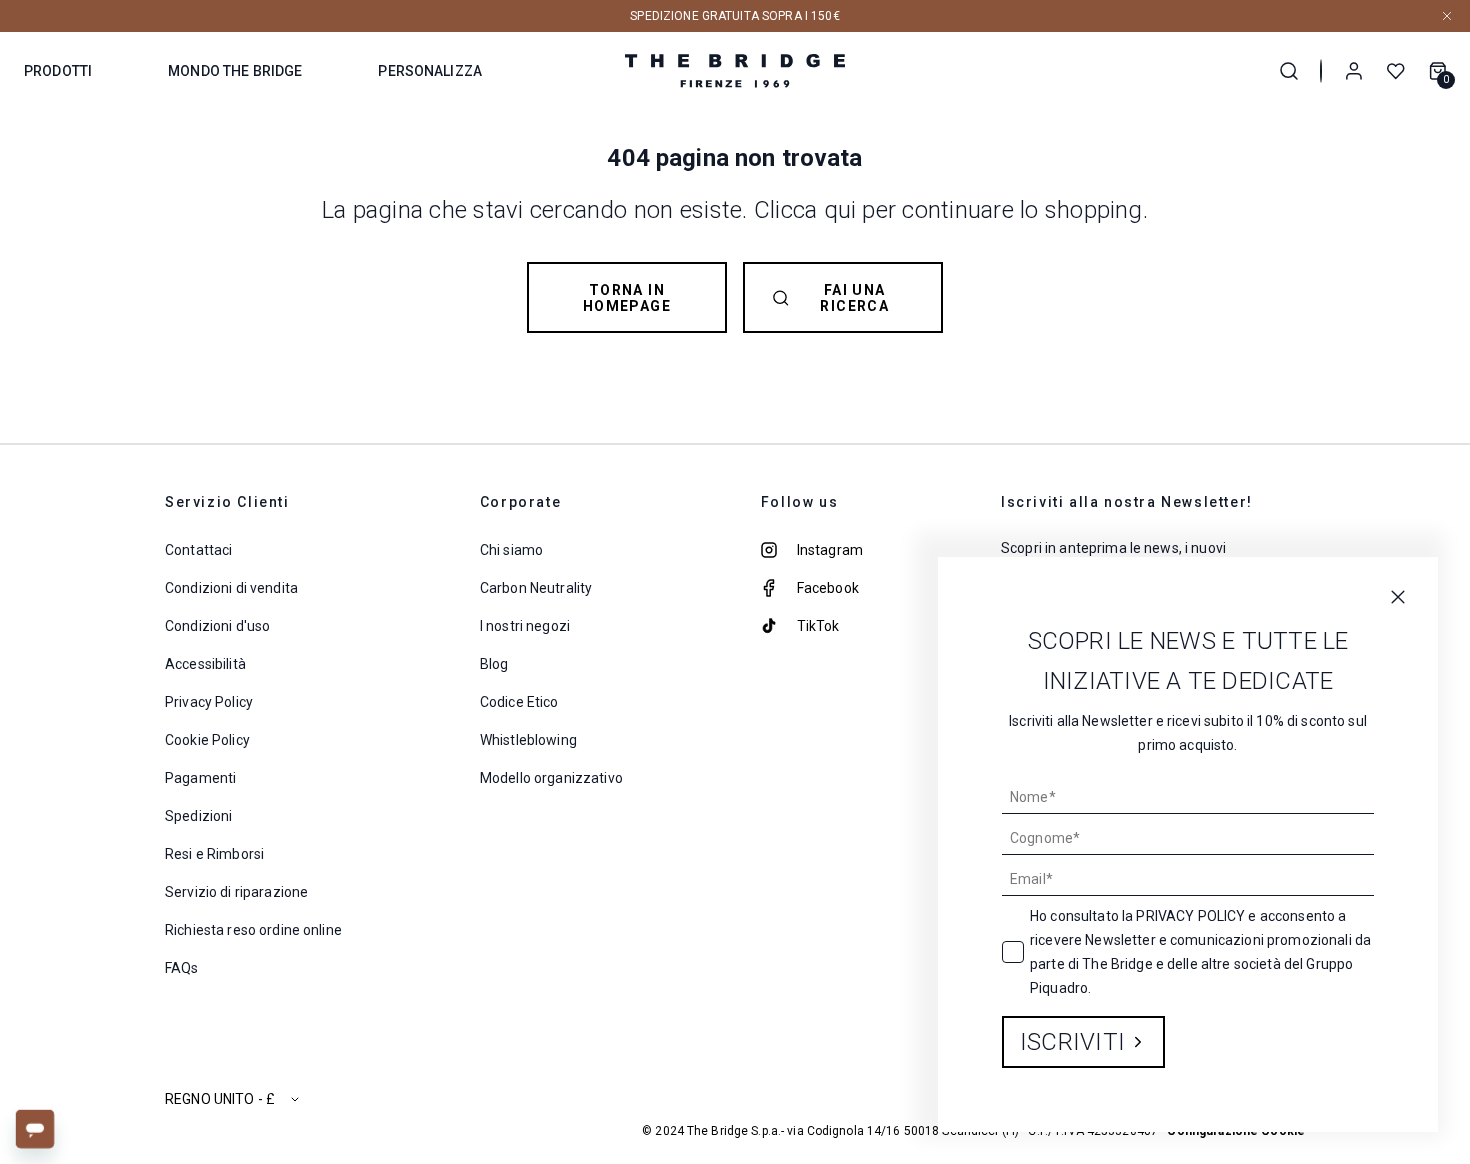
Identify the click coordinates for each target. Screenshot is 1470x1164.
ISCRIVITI (1072, 1042)
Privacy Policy (1190, 916)
